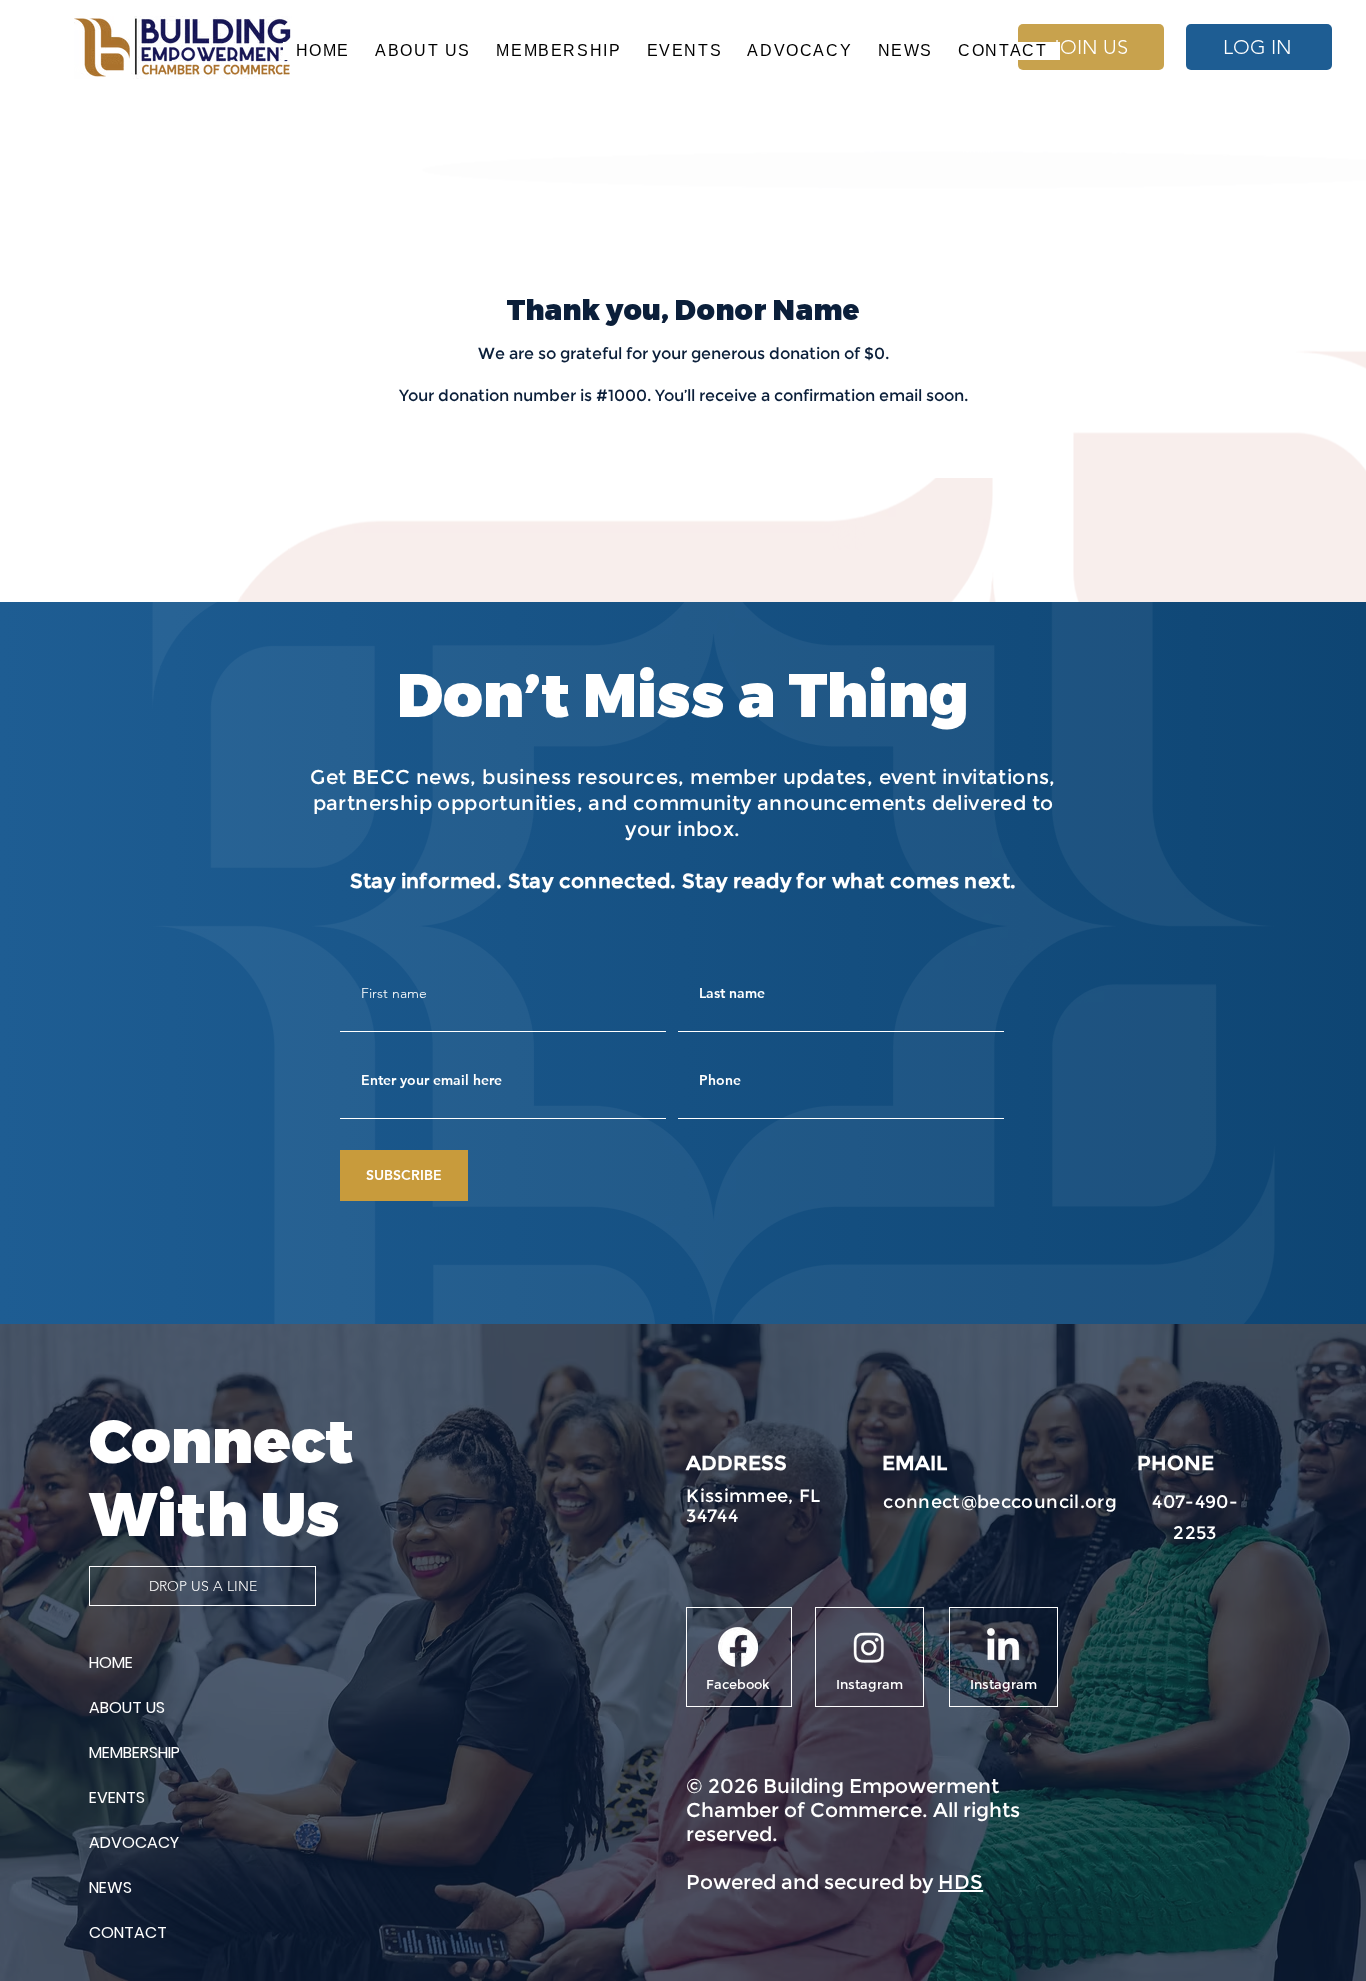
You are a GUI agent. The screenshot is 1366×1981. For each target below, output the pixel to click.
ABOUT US (127, 1707)
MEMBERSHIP (134, 1752)
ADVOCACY (134, 1842)
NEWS (110, 1887)
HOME (111, 1662)
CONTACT (128, 1932)
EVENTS (117, 1797)
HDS (960, 1882)
